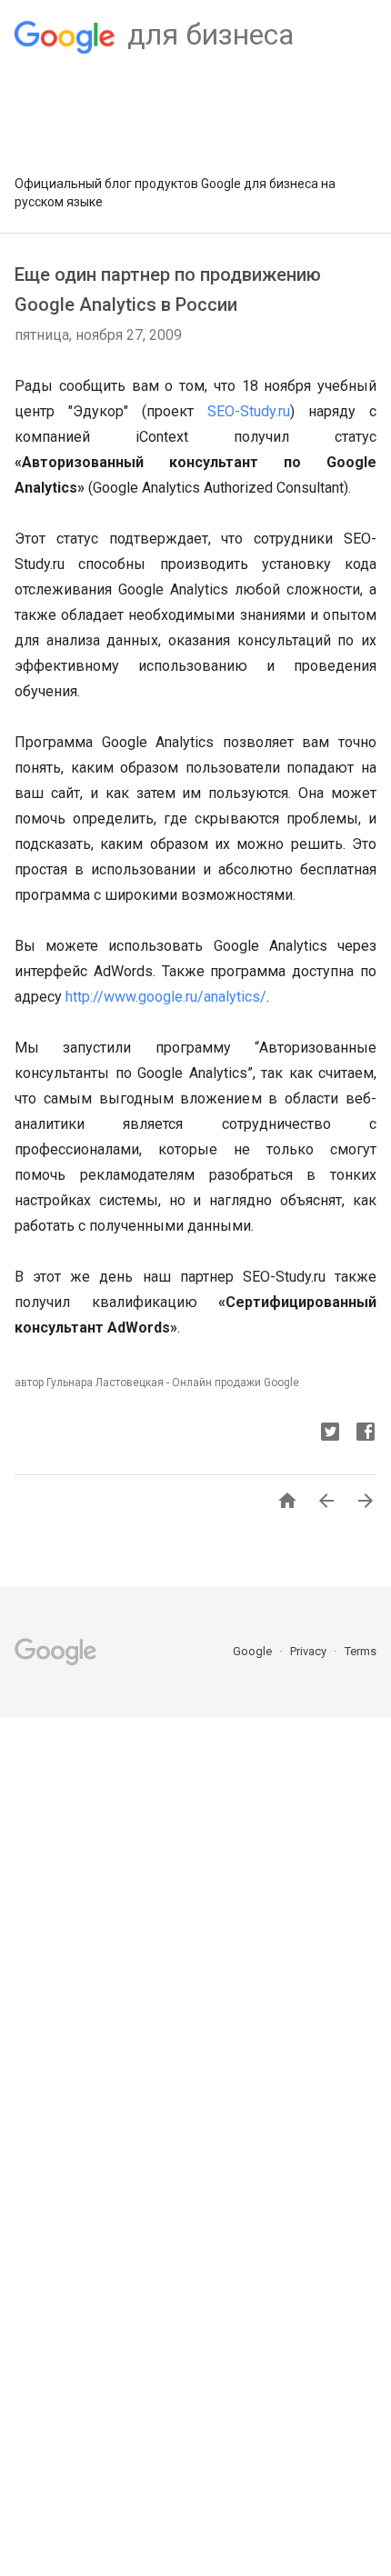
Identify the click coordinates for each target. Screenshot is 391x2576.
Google (254, 1651)
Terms (361, 1651)
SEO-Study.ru (249, 411)
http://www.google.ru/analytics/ (166, 997)
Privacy (310, 1651)
